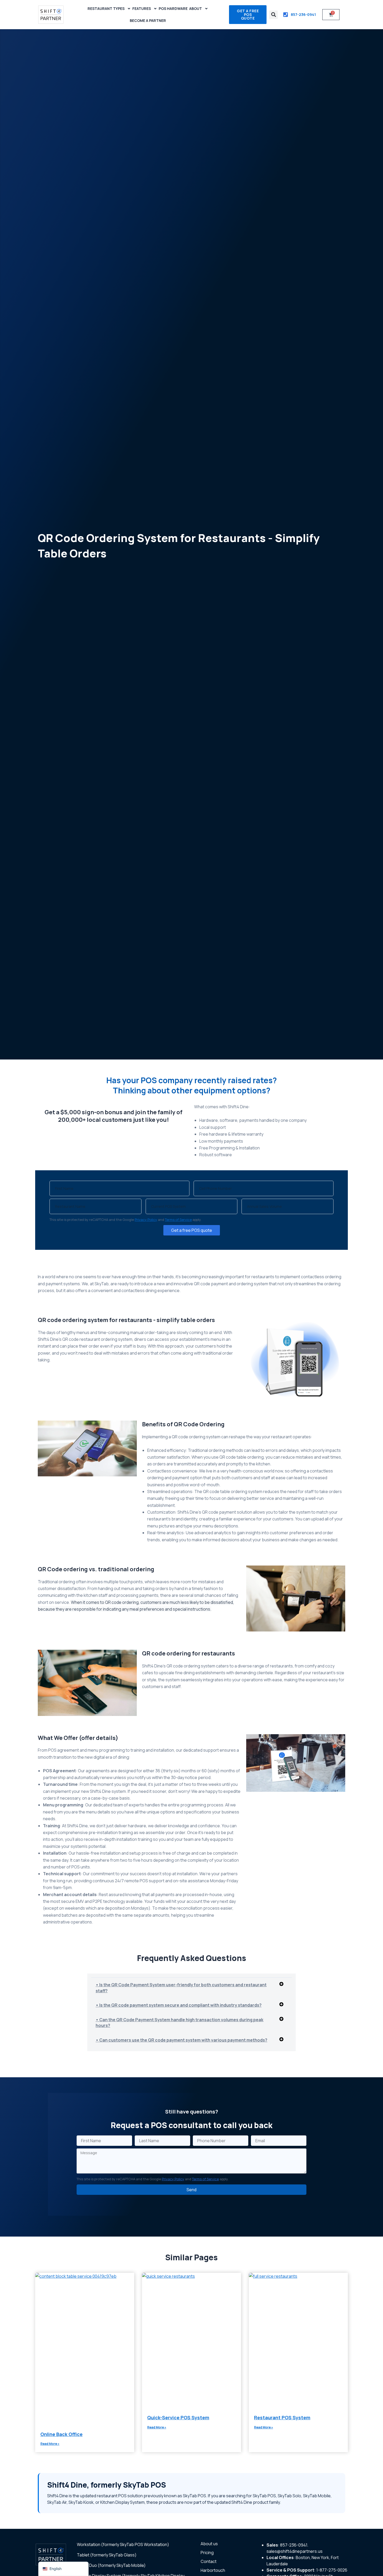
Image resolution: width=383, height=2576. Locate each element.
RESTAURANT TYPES (106, 8)
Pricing (207, 2553)
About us (209, 2544)
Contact (209, 2561)
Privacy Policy (146, 1220)
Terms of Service (178, 1220)
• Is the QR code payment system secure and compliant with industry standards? (179, 2005)
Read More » (50, 2444)
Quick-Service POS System (178, 2417)
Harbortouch (213, 2570)
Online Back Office (61, 2434)
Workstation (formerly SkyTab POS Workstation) (123, 2544)
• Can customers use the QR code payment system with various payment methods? (181, 2040)
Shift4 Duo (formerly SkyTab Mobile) (111, 2565)
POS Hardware (173, 8)
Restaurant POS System (282, 2417)
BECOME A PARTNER (148, 20)
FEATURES (142, 8)
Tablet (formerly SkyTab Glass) (107, 2555)
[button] (273, 15)
